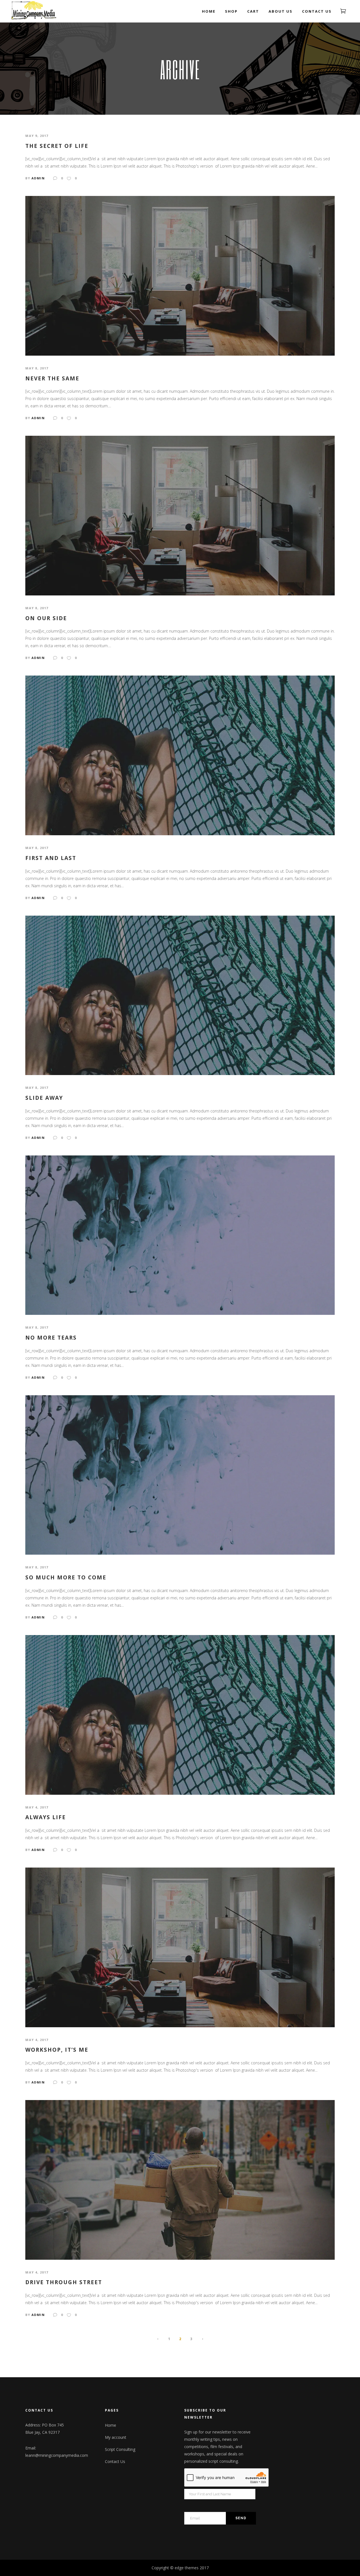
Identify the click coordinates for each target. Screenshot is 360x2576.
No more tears (51, 1338)
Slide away (44, 1098)
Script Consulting (120, 2449)
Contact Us (115, 2461)
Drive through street (64, 2282)
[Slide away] (180, 995)
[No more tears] (180, 1235)
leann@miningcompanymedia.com (57, 2455)
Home (111, 2425)
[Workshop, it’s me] (180, 1947)
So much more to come (66, 1578)
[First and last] (180, 755)
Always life (46, 1817)
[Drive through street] (180, 2179)
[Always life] (180, 1714)
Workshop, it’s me (57, 2050)
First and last (51, 858)
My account (116, 2437)
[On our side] (180, 515)
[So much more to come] (180, 1474)
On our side (46, 618)
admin (38, 178)
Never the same (52, 379)
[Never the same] (180, 275)
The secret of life (57, 146)
